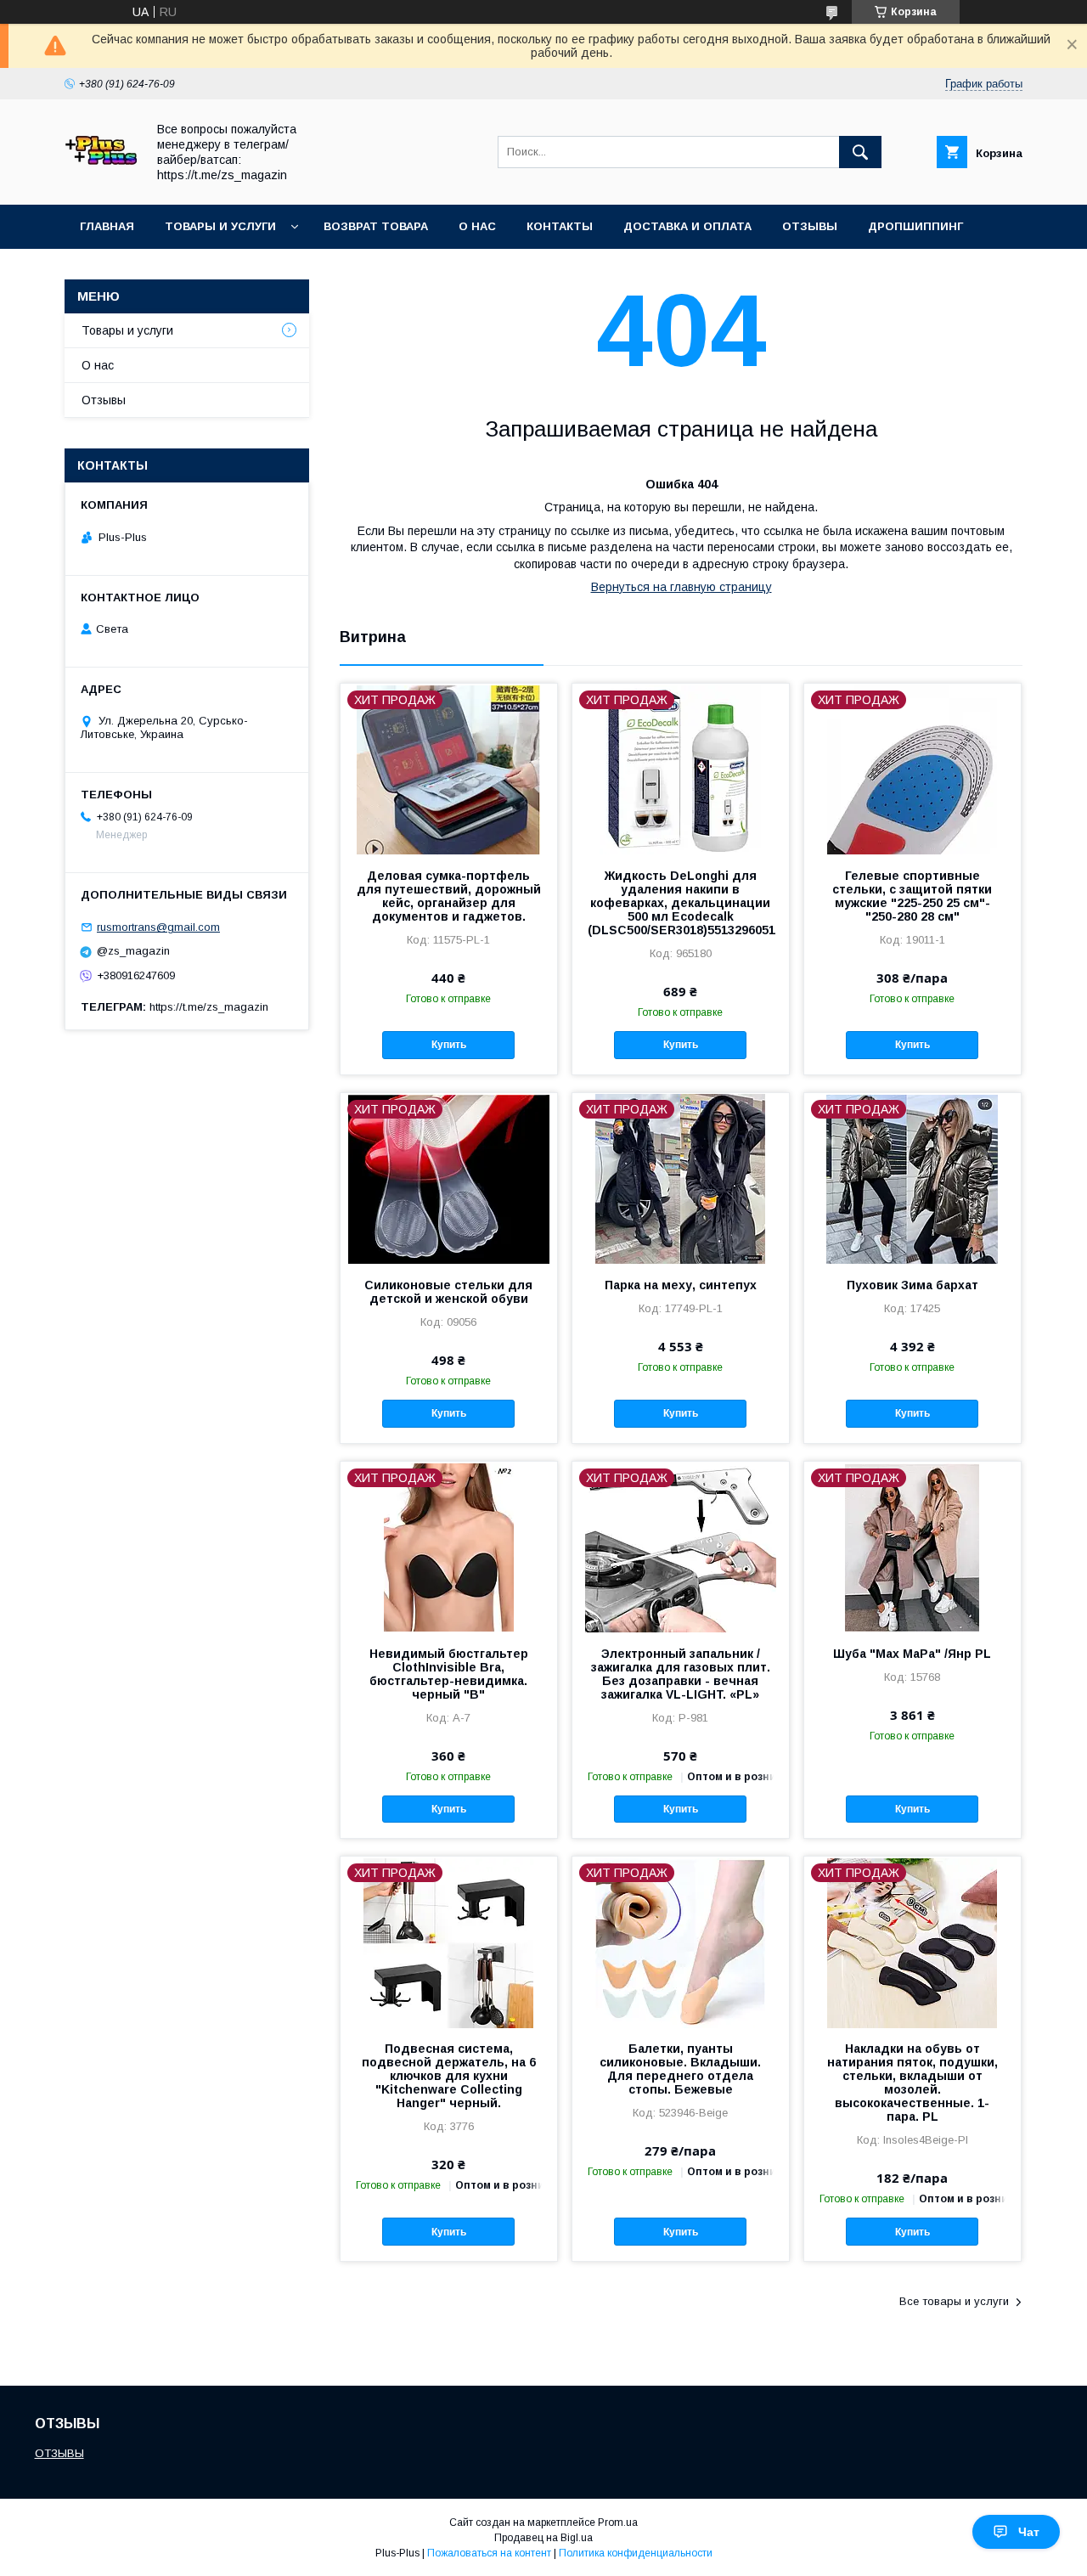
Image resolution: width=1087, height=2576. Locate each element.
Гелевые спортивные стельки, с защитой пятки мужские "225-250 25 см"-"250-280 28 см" (912, 896)
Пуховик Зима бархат (912, 1285)
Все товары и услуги (954, 2301)
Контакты (560, 226)
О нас (477, 226)
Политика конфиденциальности (636, 2553)
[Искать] (860, 152)
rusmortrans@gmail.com (158, 927)
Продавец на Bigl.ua (543, 2538)
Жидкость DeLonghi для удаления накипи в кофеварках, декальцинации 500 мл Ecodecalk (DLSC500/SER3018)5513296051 (681, 903)
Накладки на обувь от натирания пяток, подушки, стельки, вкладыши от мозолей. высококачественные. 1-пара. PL (912, 2083)
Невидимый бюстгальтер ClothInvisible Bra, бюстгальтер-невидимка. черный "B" (449, 1674)
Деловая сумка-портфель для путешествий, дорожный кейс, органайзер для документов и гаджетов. (449, 896)
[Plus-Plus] (101, 183)
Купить (449, 1045)
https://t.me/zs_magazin (209, 1007)
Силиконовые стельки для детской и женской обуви (448, 1292)
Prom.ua (618, 2522)
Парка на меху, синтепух (681, 1285)
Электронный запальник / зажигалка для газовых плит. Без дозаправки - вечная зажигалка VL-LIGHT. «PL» (681, 1674)
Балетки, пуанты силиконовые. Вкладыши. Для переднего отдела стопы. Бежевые (680, 2069)
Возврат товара (376, 226)
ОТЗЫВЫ (59, 2453)
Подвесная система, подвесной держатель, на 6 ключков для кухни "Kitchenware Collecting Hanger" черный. (449, 2076)
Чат (1029, 2532)
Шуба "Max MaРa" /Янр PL (912, 1654)
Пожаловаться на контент (489, 2553)
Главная (107, 226)
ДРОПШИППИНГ (915, 226)
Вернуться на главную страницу (681, 587)
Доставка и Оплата (687, 226)
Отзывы (810, 226)
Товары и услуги (220, 226)
